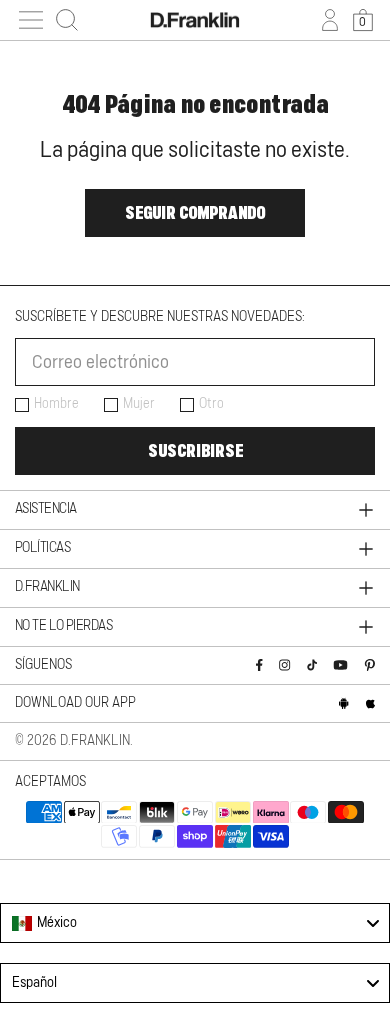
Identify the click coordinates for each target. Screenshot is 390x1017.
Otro (211, 404)
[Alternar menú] (31, 20)
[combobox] (195, 923)
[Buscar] (67, 20)
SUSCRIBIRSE (195, 451)
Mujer (139, 404)
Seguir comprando (195, 213)
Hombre (56, 404)
